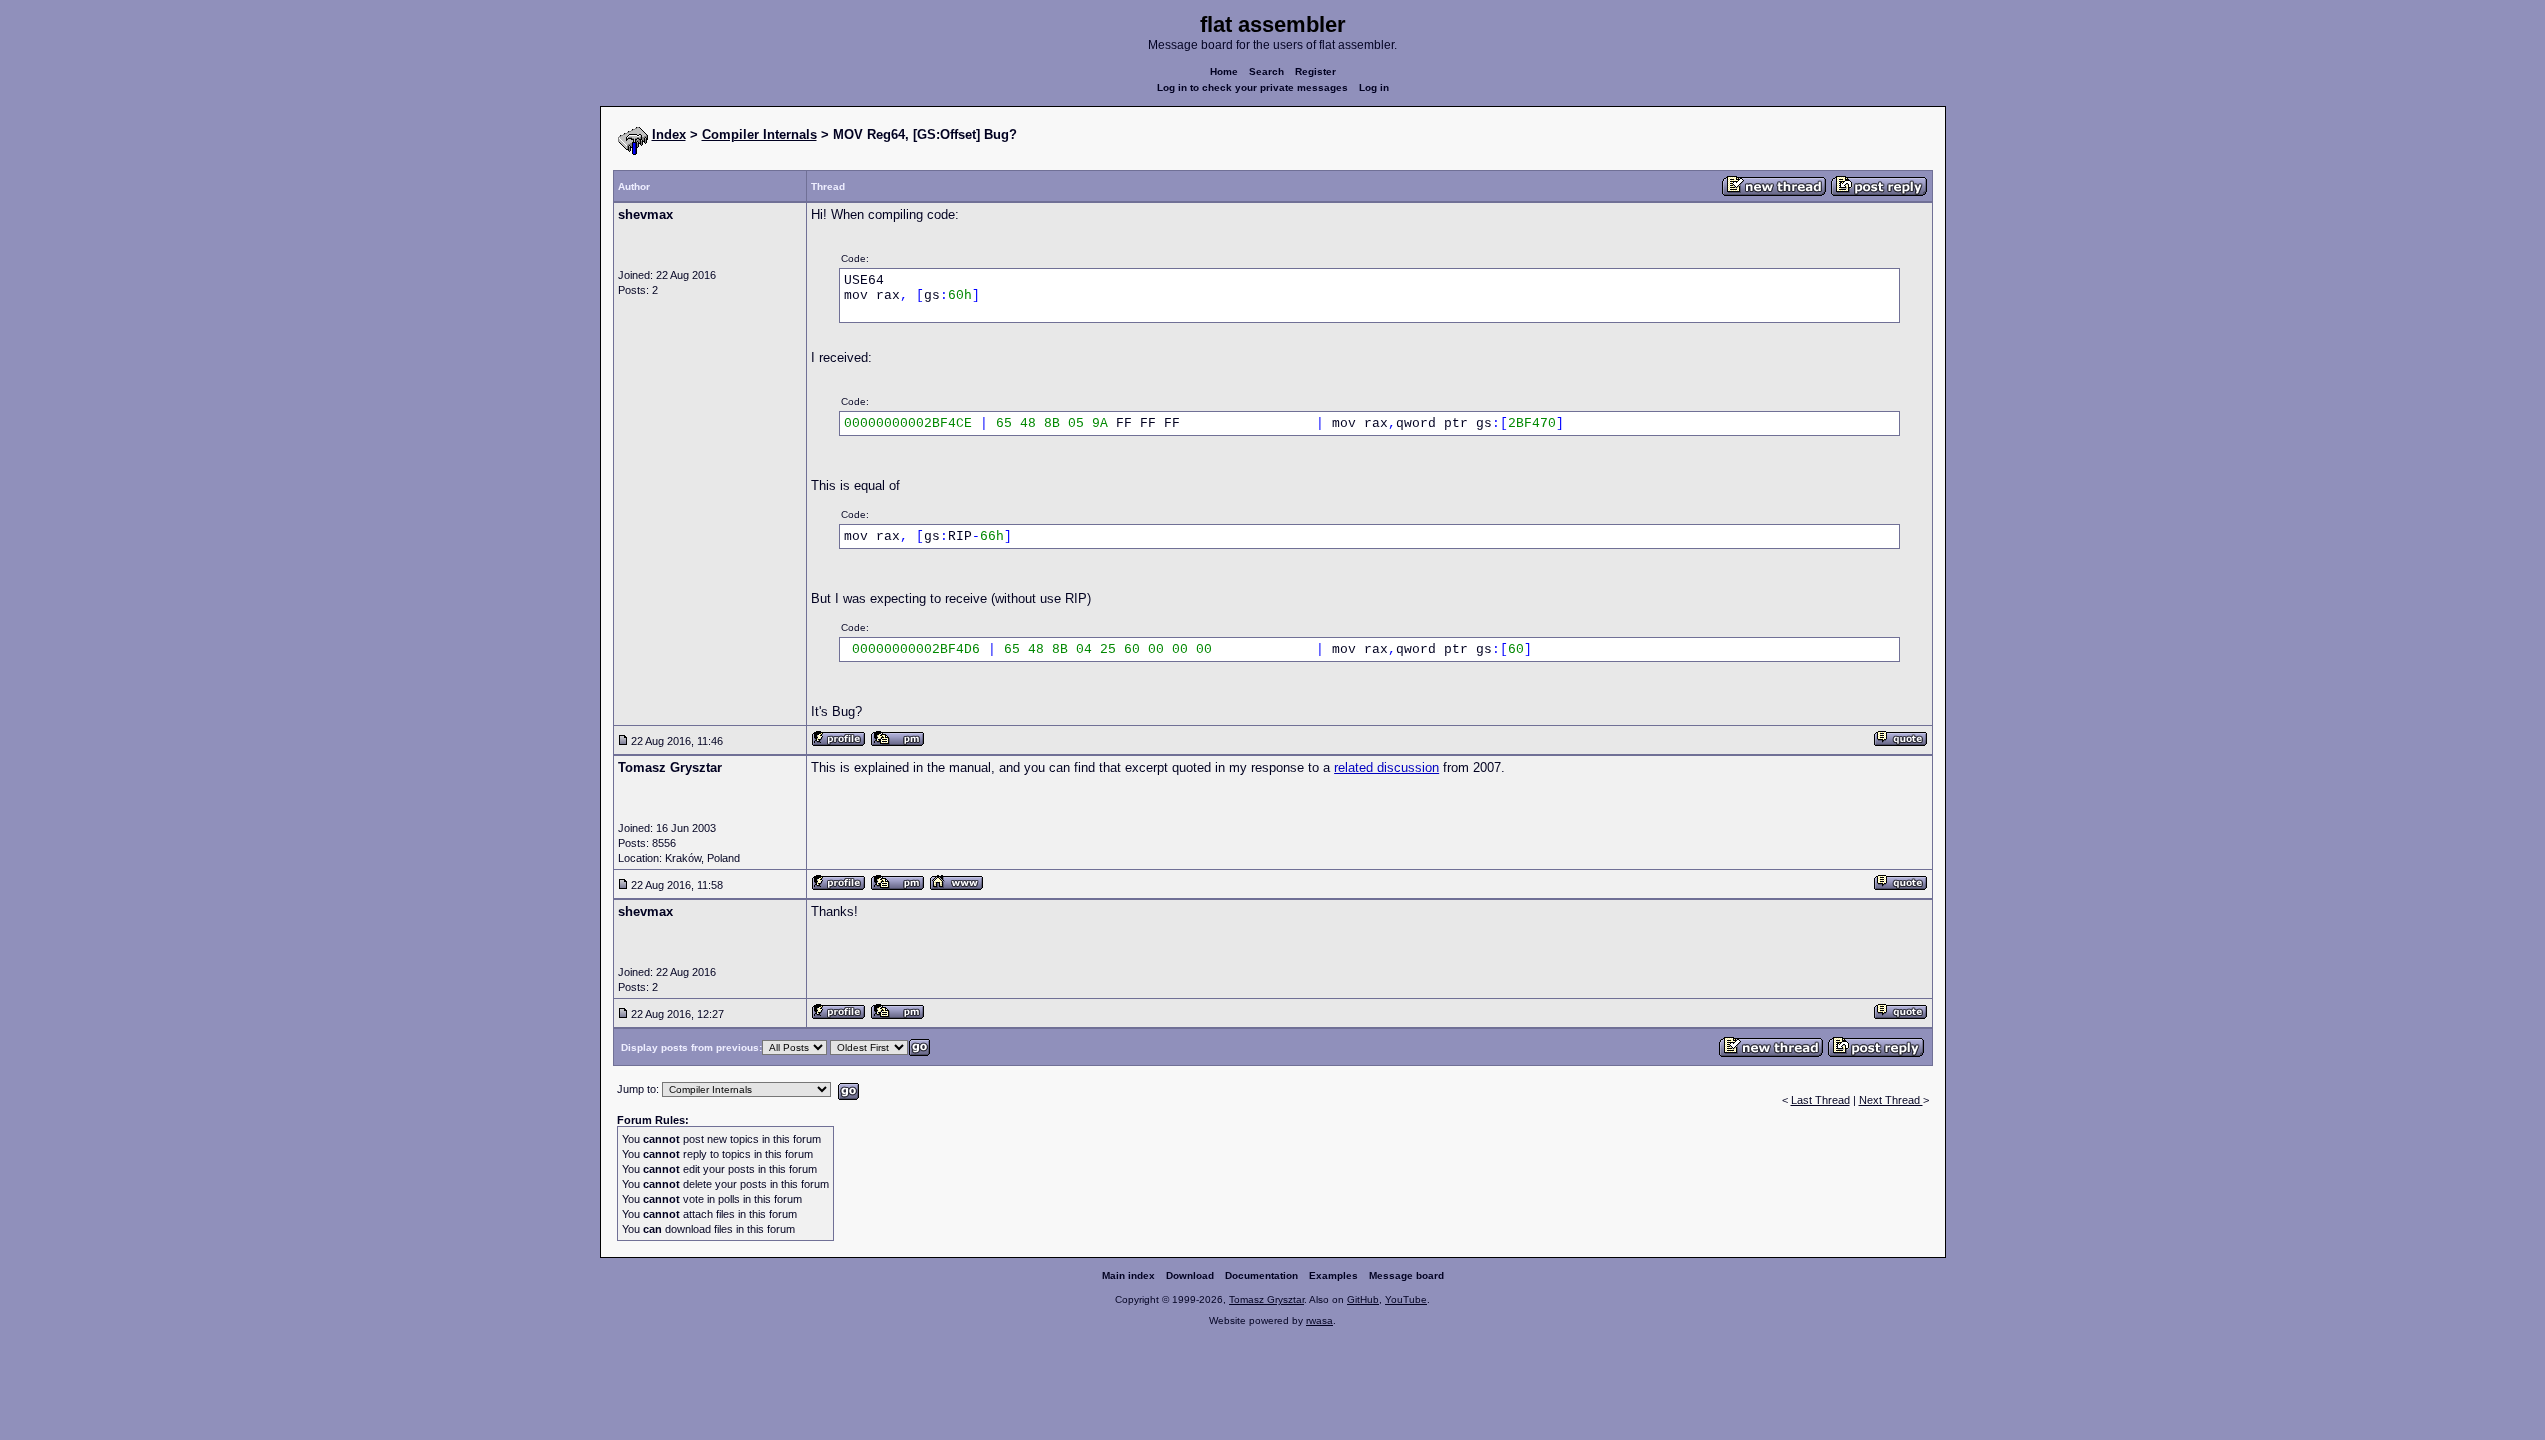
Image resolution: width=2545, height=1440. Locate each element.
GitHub (1363, 1299)
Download (1190, 1275)
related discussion (1386, 767)
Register (1315, 71)
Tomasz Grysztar (1266, 1299)
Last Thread (1820, 1100)
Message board (1406, 1275)
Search (1266, 71)
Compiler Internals (759, 134)
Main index (1128, 1275)
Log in (1374, 87)
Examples (1333, 1275)
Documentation (1261, 1275)
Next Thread (1891, 1100)
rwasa (1319, 1320)
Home (1224, 71)
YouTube (1406, 1299)
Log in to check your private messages (1252, 87)
